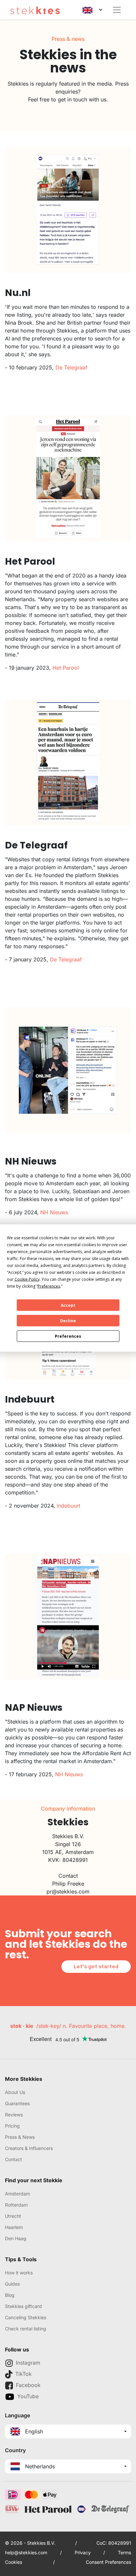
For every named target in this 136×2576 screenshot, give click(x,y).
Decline (68, 1320)
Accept (68, 1305)
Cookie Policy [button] (27, 1279)
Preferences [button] (49, 1286)
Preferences (68, 1336)
